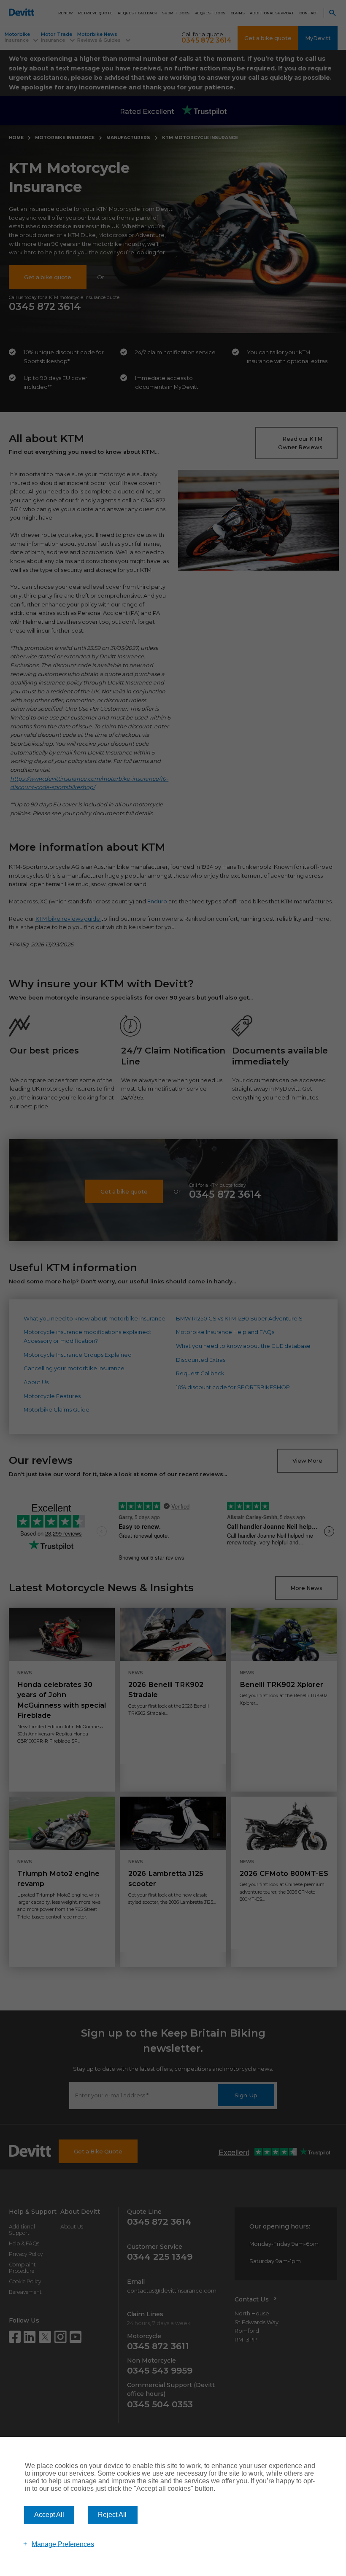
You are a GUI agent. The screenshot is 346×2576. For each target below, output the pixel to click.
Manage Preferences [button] (63, 2544)
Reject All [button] (112, 2515)
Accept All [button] (49, 2515)
